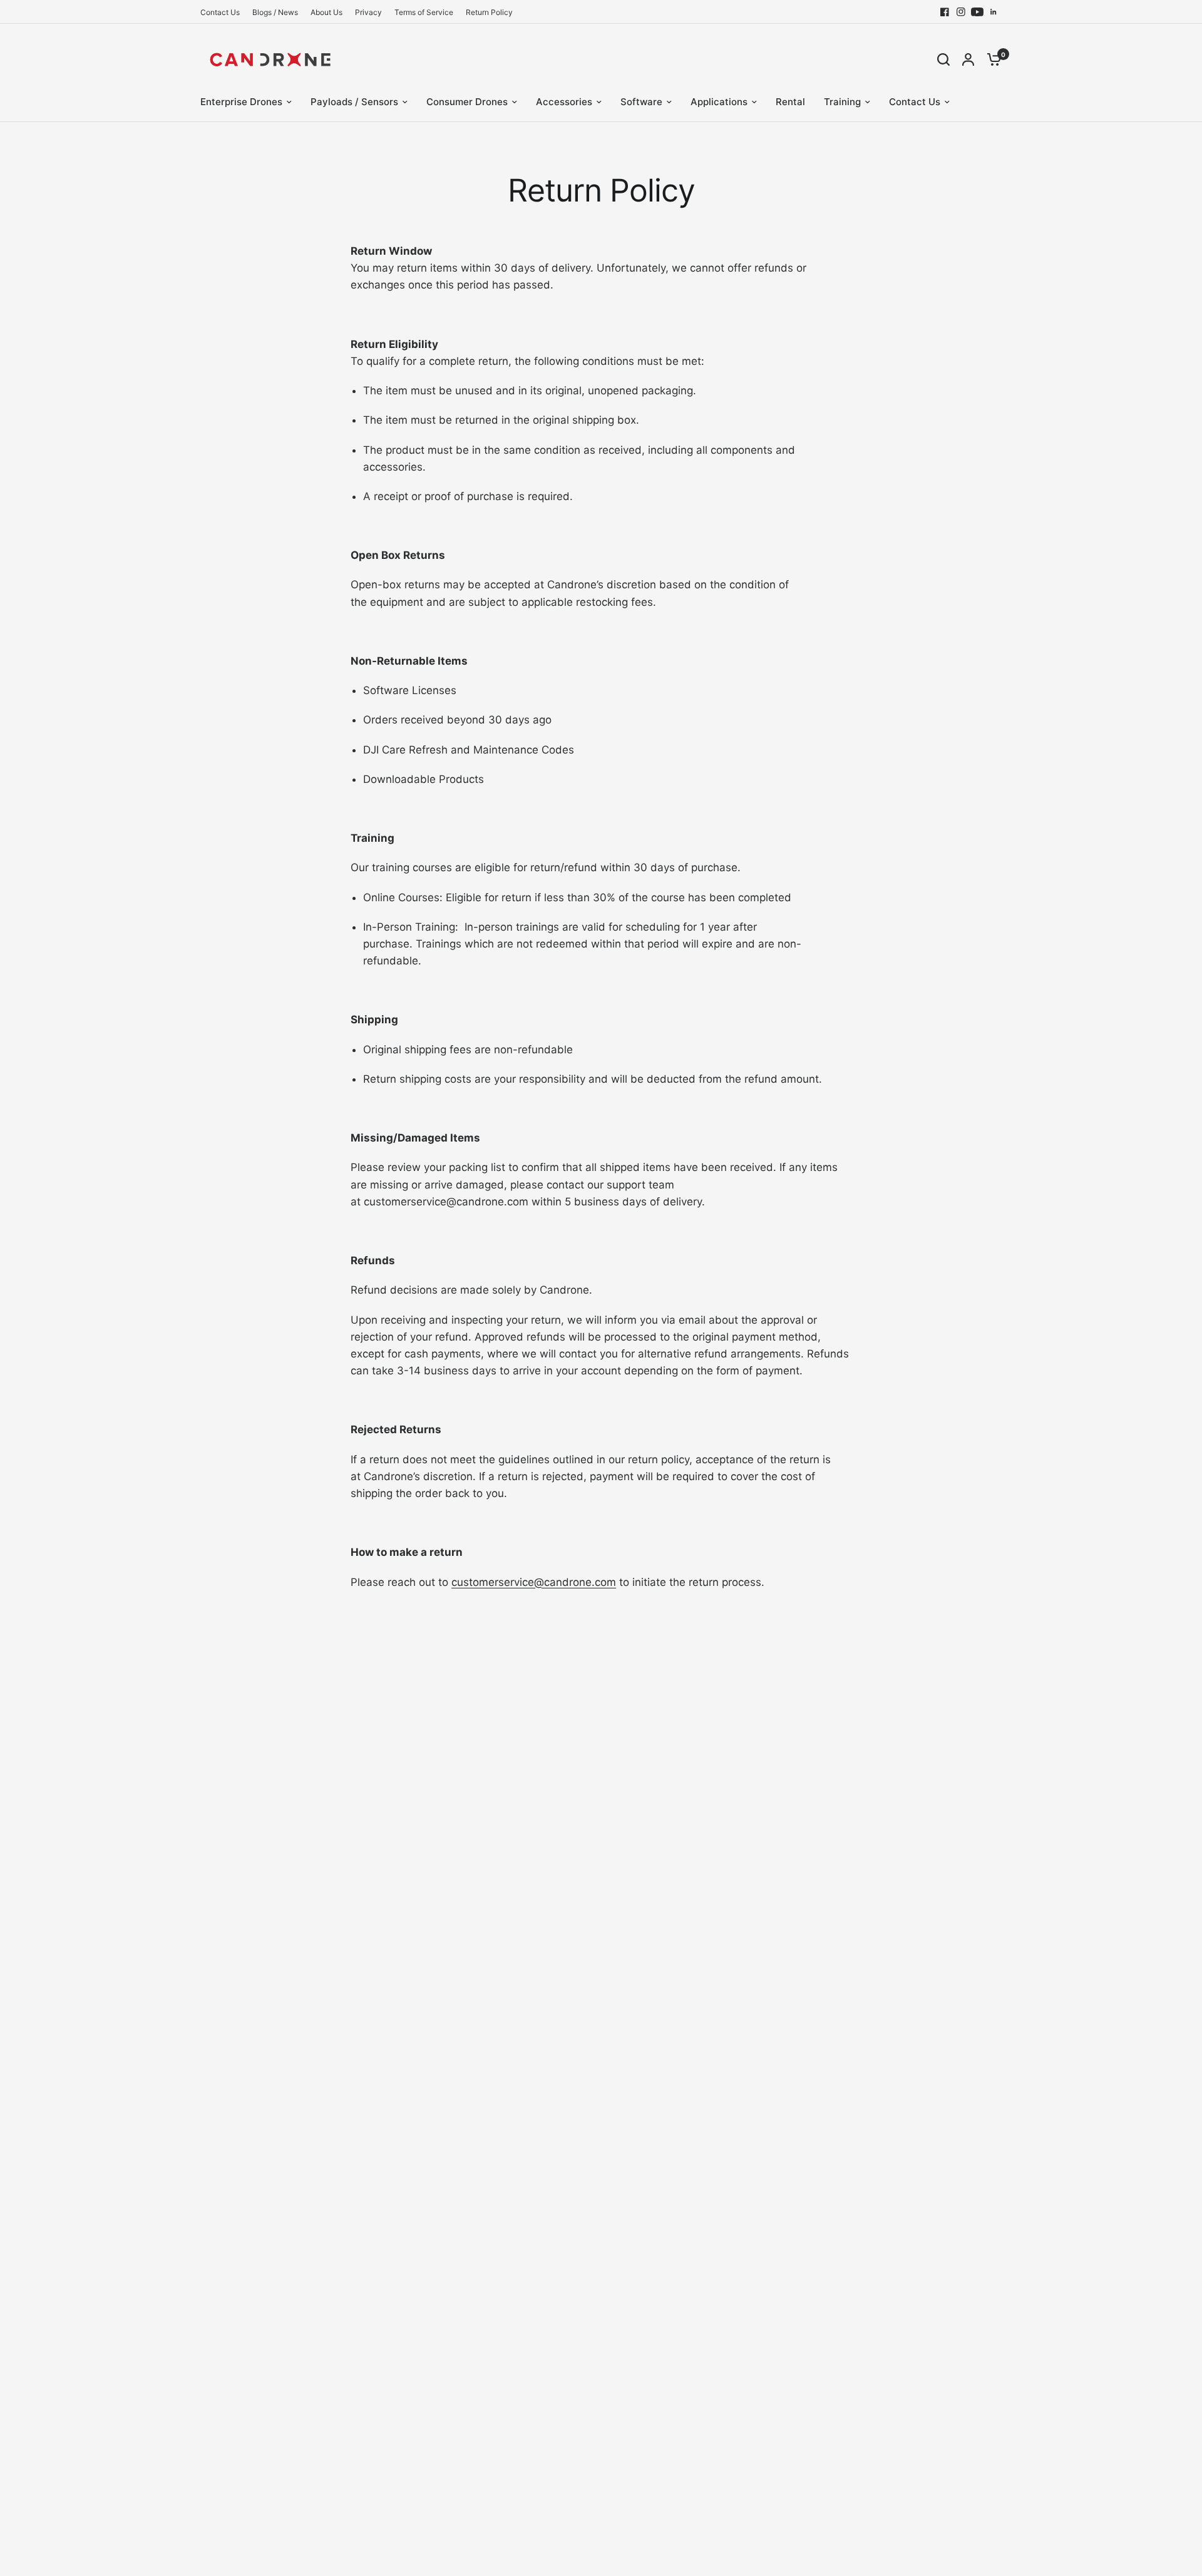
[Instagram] (961, 12)
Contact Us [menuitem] (915, 102)
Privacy (368, 12)
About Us (326, 12)
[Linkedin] (994, 12)
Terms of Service (424, 12)
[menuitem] (223, 12)
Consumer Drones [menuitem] (467, 102)
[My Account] (968, 59)
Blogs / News (275, 12)
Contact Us (220, 12)
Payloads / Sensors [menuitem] (354, 102)
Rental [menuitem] (790, 102)
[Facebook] (945, 12)
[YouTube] (977, 12)
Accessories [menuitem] (564, 102)
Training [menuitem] (842, 102)
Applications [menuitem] (719, 102)
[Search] (943, 59)
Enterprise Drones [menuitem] (241, 102)
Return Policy (489, 12)
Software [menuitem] (641, 102)
